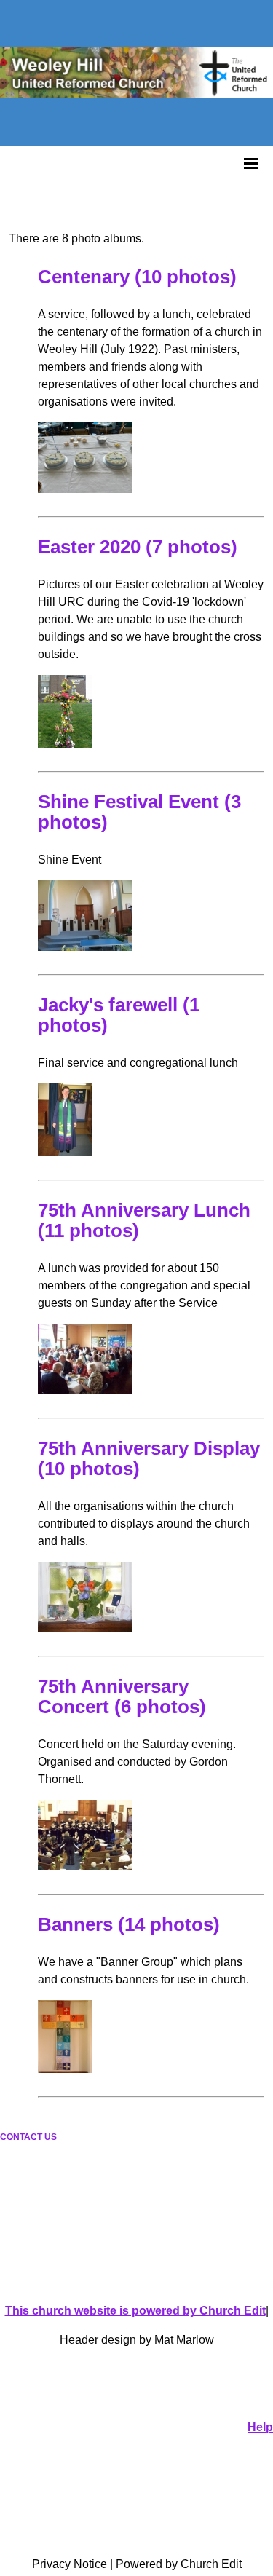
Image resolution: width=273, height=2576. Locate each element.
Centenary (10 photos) (137, 277)
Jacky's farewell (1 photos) (119, 1015)
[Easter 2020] (65, 744)
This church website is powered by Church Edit (135, 2311)
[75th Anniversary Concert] (85, 1866)
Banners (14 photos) (129, 1924)
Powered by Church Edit (179, 2564)
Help (260, 2427)
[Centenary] (85, 489)
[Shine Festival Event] (85, 947)
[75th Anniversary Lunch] (85, 1390)
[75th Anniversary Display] (85, 1628)
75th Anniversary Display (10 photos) (149, 1458)
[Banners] (65, 2069)
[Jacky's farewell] (65, 1152)
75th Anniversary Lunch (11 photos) (144, 1220)
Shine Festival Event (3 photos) (139, 812)
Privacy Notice (70, 2564)
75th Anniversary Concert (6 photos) (122, 1696)
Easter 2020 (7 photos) (138, 547)
